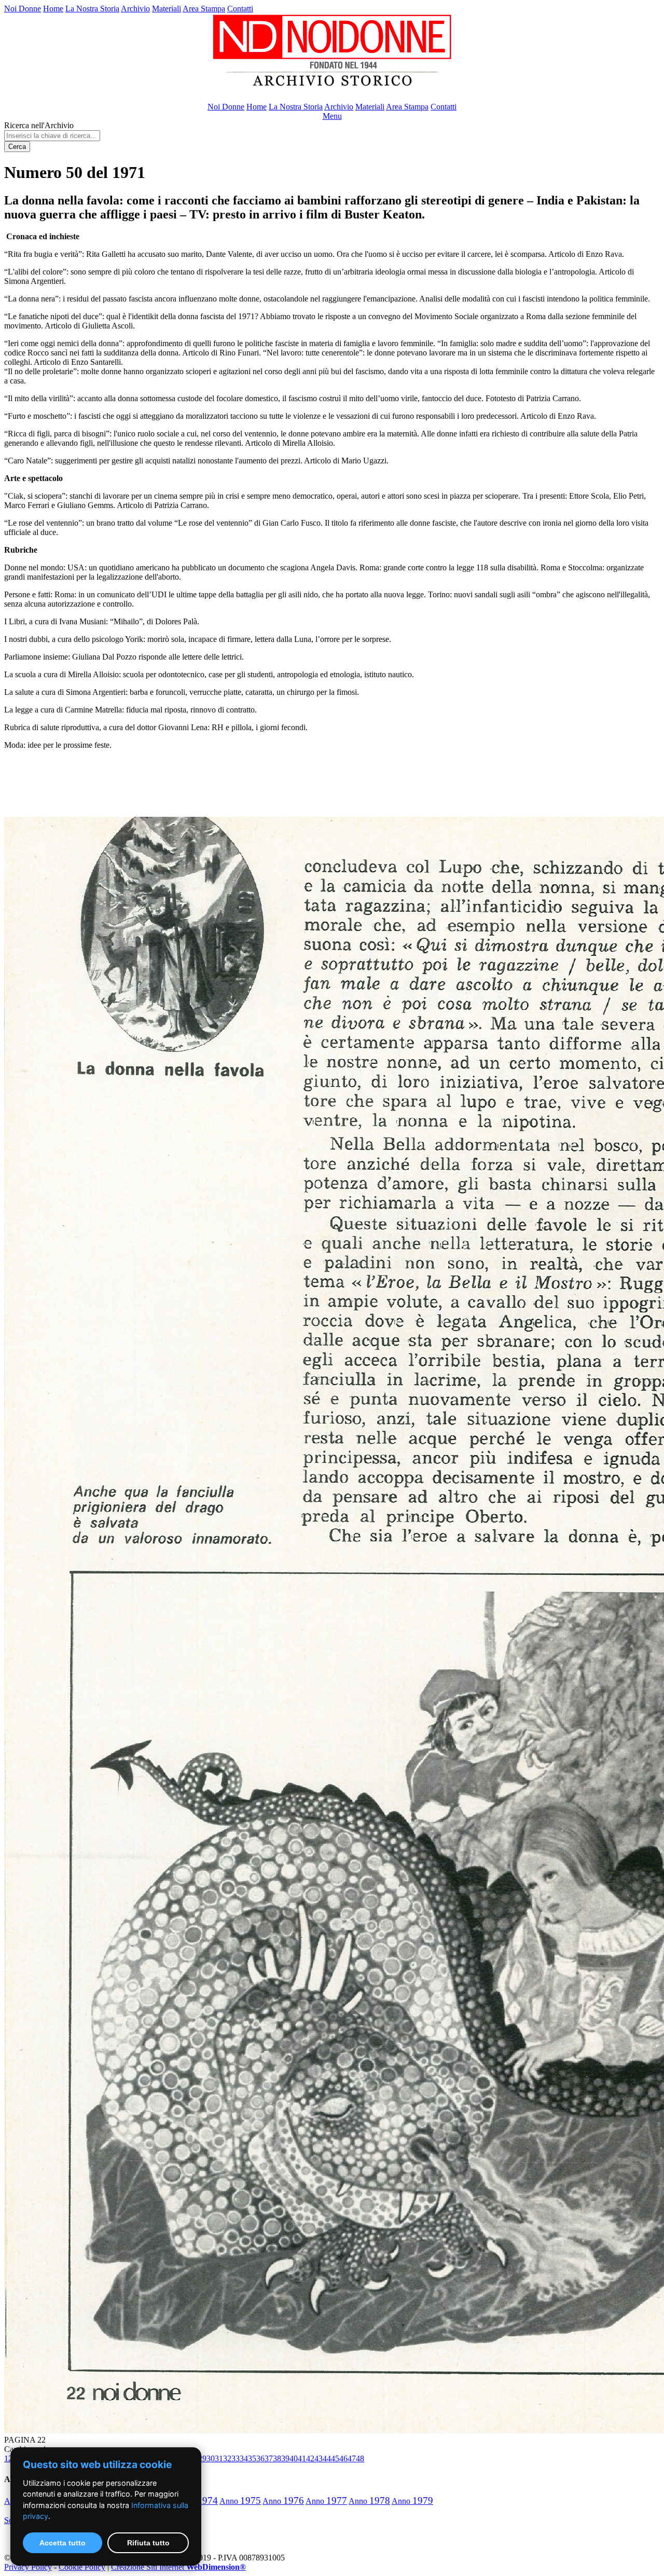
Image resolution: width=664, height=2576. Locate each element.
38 (277, 2458)
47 (352, 2458)
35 (252, 2458)
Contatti (240, 9)
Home (53, 9)
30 (211, 2458)
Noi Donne (23, 9)
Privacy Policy (28, 2567)
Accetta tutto (63, 2543)
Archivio (135, 9)
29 (202, 2458)
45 (335, 2458)
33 (236, 2458)
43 (319, 2458)
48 (360, 2458)
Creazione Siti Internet (178, 2567)
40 (294, 2458)
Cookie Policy (82, 2567)
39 (285, 2458)
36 (260, 2458)
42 (310, 2458)
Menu (332, 116)
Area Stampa (204, 9)
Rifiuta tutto (148, 2543)
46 (343, 2458)
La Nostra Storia (92, 9)
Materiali (167, 9)
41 (302, 2458)
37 (269, 2458)
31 (219, 2458)
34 (244, 2458)
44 (327, 2458)
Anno (240, 2501)
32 (227, 2458)
